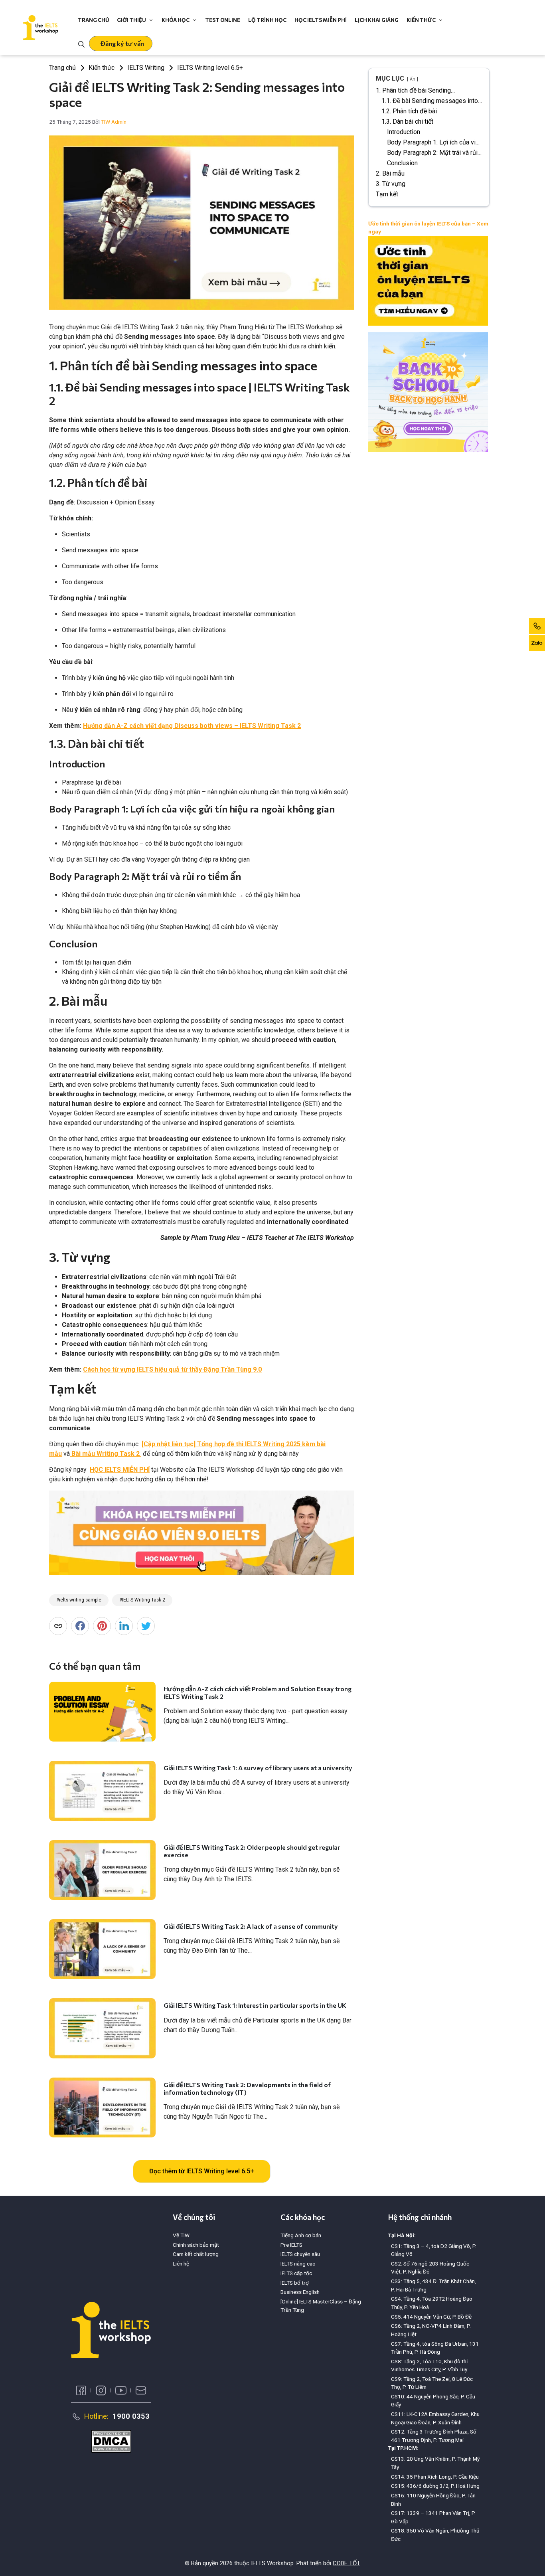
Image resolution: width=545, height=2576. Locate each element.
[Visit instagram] (101, 2390)
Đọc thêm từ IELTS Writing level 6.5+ (202, 2171)
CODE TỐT (347, 2563)
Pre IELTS (291, 2245)
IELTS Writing (146, 68)
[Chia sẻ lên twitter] (146, 1626)
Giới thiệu (131, 20)
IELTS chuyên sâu (300, 2254)
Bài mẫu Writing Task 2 (106, 1454)
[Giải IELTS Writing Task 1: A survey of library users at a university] (102, 1791)
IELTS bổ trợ (295, 2283)
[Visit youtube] (121, 2390)
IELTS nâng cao (298, 2264)
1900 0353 (131, 2416)
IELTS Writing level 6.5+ (210, 68)
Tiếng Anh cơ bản (301, 2235)
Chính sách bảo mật (196, 2245)
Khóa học (176, 20)
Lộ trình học (267, 20)
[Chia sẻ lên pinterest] (102, 1626)
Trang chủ (93, 20)
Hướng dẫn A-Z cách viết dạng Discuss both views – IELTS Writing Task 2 (192, 726)
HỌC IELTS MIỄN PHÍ (120, 1470)
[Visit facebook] (81, 2390)
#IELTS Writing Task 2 (142, 1600)
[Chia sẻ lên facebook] (80, 1626)
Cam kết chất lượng (196, 2254)
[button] (121, 43)
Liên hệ (181, 2264)
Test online (223, 20)
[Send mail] (141, 2390)
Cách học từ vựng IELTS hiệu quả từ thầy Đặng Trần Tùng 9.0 (172, 1369)
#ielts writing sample (79, 1600)
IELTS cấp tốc (296, 2273)
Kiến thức (421, 20)
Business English (300, 2292)
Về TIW (181, 2235)
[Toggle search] (81, 43)
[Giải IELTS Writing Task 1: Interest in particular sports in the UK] (102, 2028)
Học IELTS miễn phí (321, 20)
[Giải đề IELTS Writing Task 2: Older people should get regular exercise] (102, 1870)
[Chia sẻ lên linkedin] (124, 1626)
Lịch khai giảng (377, 20)
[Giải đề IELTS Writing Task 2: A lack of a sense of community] (102, 1949)
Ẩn (413, 79)
